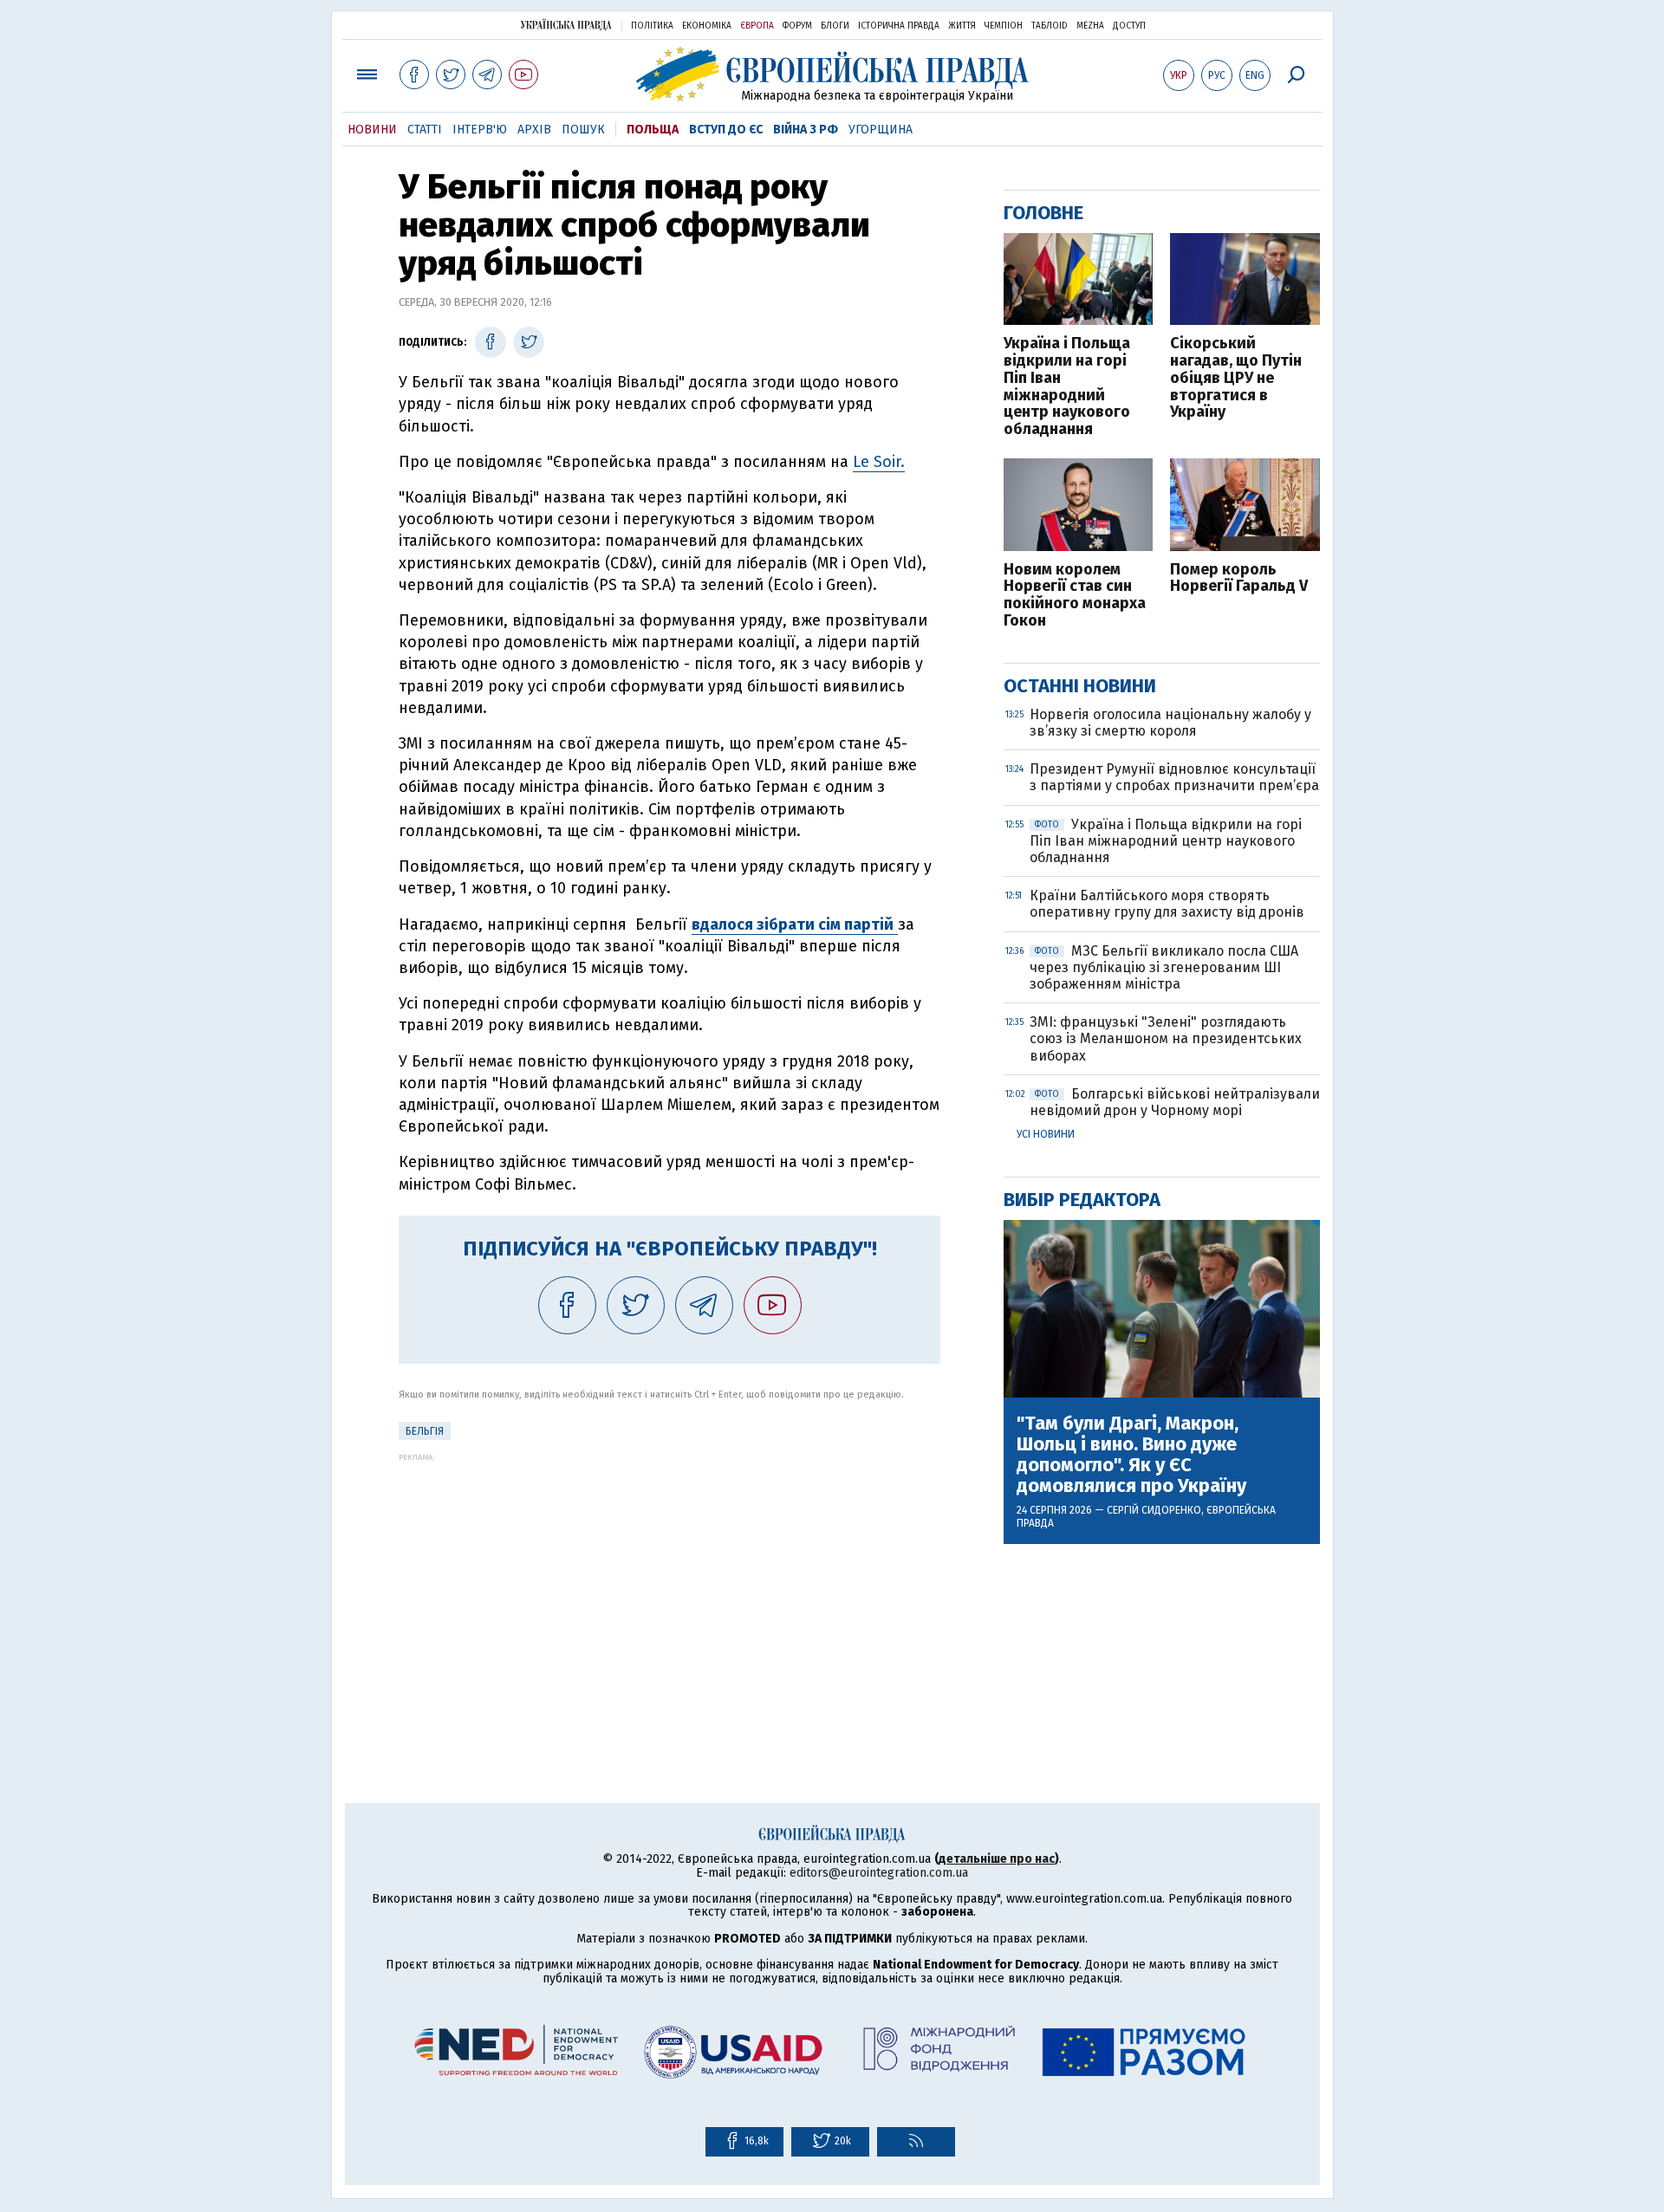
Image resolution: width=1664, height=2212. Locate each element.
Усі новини (1046, 1134)
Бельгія (425, 1431)
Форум (797, 26)
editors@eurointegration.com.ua (879, 1873)
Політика (652, 26)
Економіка (707, 26)
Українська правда (566, 25)
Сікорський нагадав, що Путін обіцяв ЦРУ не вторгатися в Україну (1236, 378)
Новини (372, 130)
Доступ (1129, 26)
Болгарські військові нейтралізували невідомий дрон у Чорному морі (1175, 1102)
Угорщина (881, 130)
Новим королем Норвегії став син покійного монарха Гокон (1075, 596)
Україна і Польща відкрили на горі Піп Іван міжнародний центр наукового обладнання (1067, 387)
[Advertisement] (669, 1583)
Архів (534, 130)
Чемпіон (1004, 26)
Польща (653, 130)
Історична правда (899, 26)
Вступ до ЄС (726, 130)
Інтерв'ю (480, 130)
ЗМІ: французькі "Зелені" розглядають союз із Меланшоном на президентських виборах (1166, 1038)
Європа (757, 26)
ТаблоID (1050, 26)
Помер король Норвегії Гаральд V (1239, 579)
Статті (425, 130)
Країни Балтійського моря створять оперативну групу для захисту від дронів (1167, 904)
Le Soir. (879, 462)
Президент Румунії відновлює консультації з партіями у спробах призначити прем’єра (1174, 777)
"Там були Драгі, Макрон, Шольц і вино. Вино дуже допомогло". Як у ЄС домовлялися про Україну (1131, 1455)
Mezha (1090, 26)
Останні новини (1080, 686)
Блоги (835, 26)
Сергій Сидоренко (1154, 1510)
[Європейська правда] (832, 74)
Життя (962, 26)
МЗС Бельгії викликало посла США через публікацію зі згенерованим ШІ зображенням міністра (1164, 967)
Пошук (583, 130)
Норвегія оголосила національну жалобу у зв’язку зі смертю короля (1170, 723)
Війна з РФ (806, 130)
